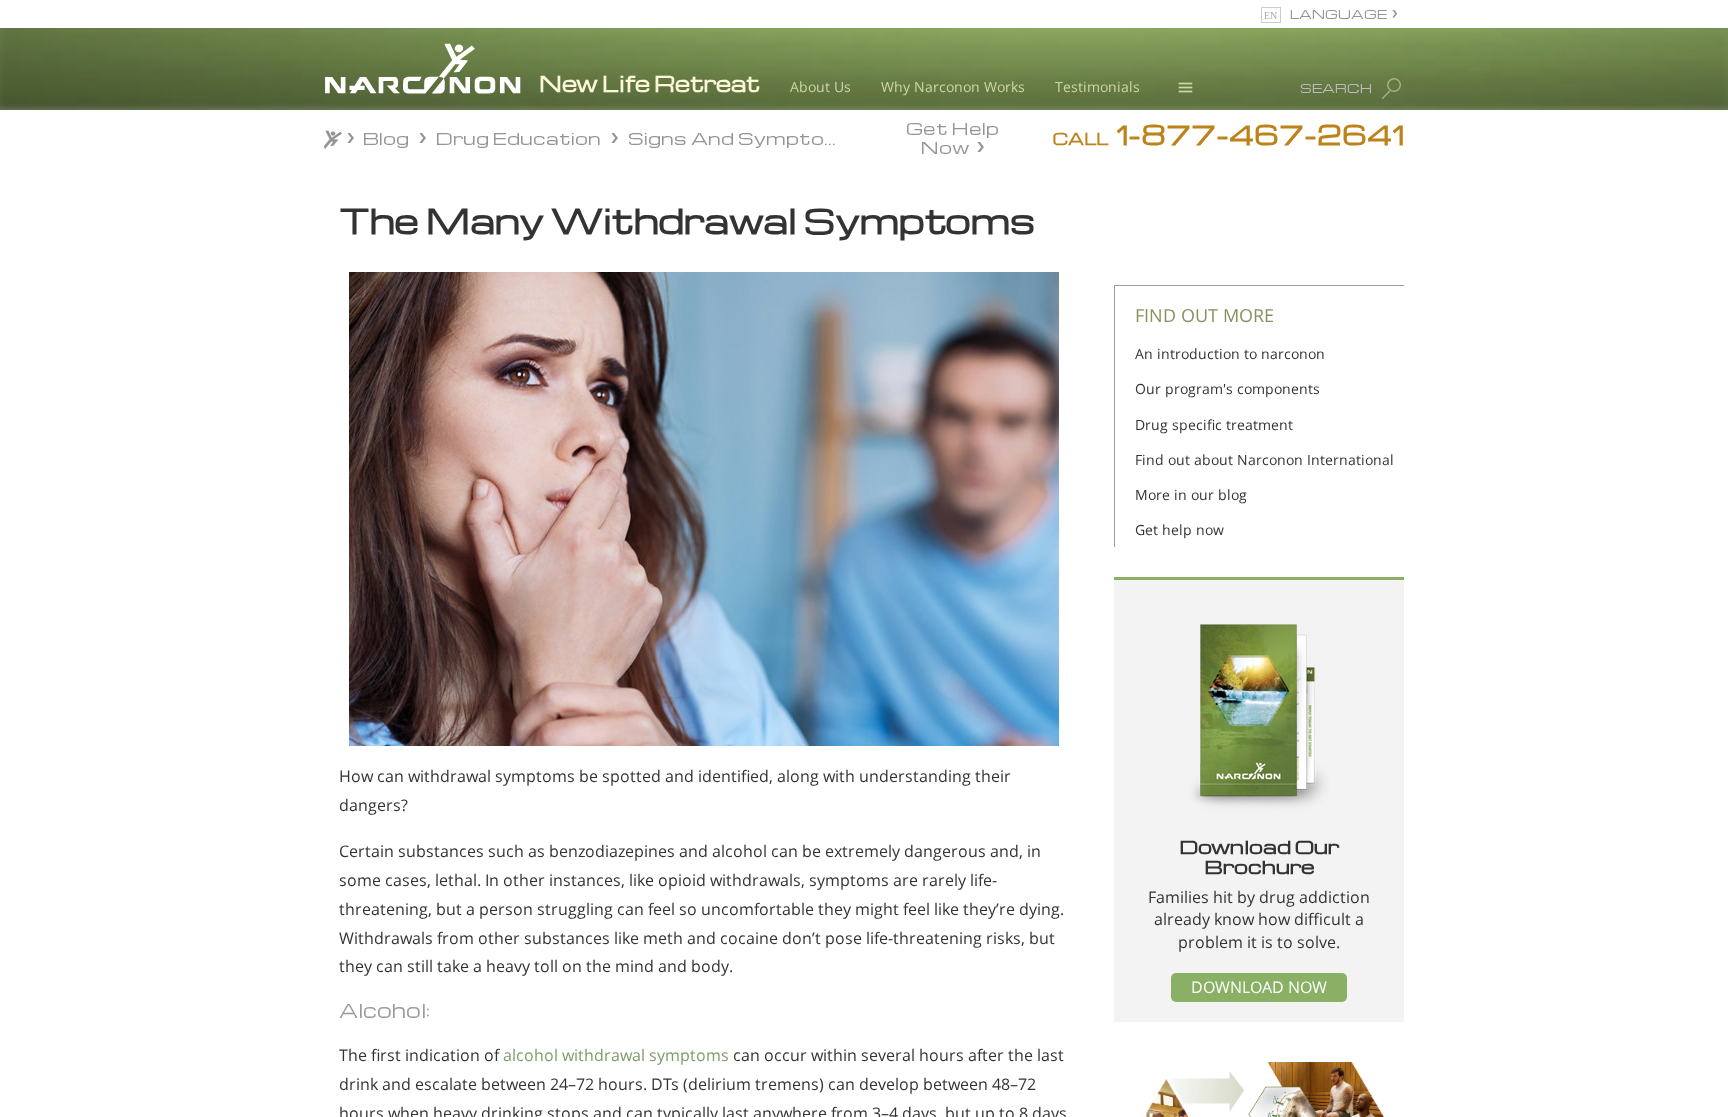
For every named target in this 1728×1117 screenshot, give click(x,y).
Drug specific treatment (1214, 424)
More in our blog (1191, 494)
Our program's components (1227, 388)
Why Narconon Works (953, 86)
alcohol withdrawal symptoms (616, 1055)
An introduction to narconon (1230, 353)
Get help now (1179, 529)
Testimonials (1097, 86)
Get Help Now (952, 136)
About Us (820, 86)
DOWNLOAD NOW (1259, 987)
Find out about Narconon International (1264, 459)
